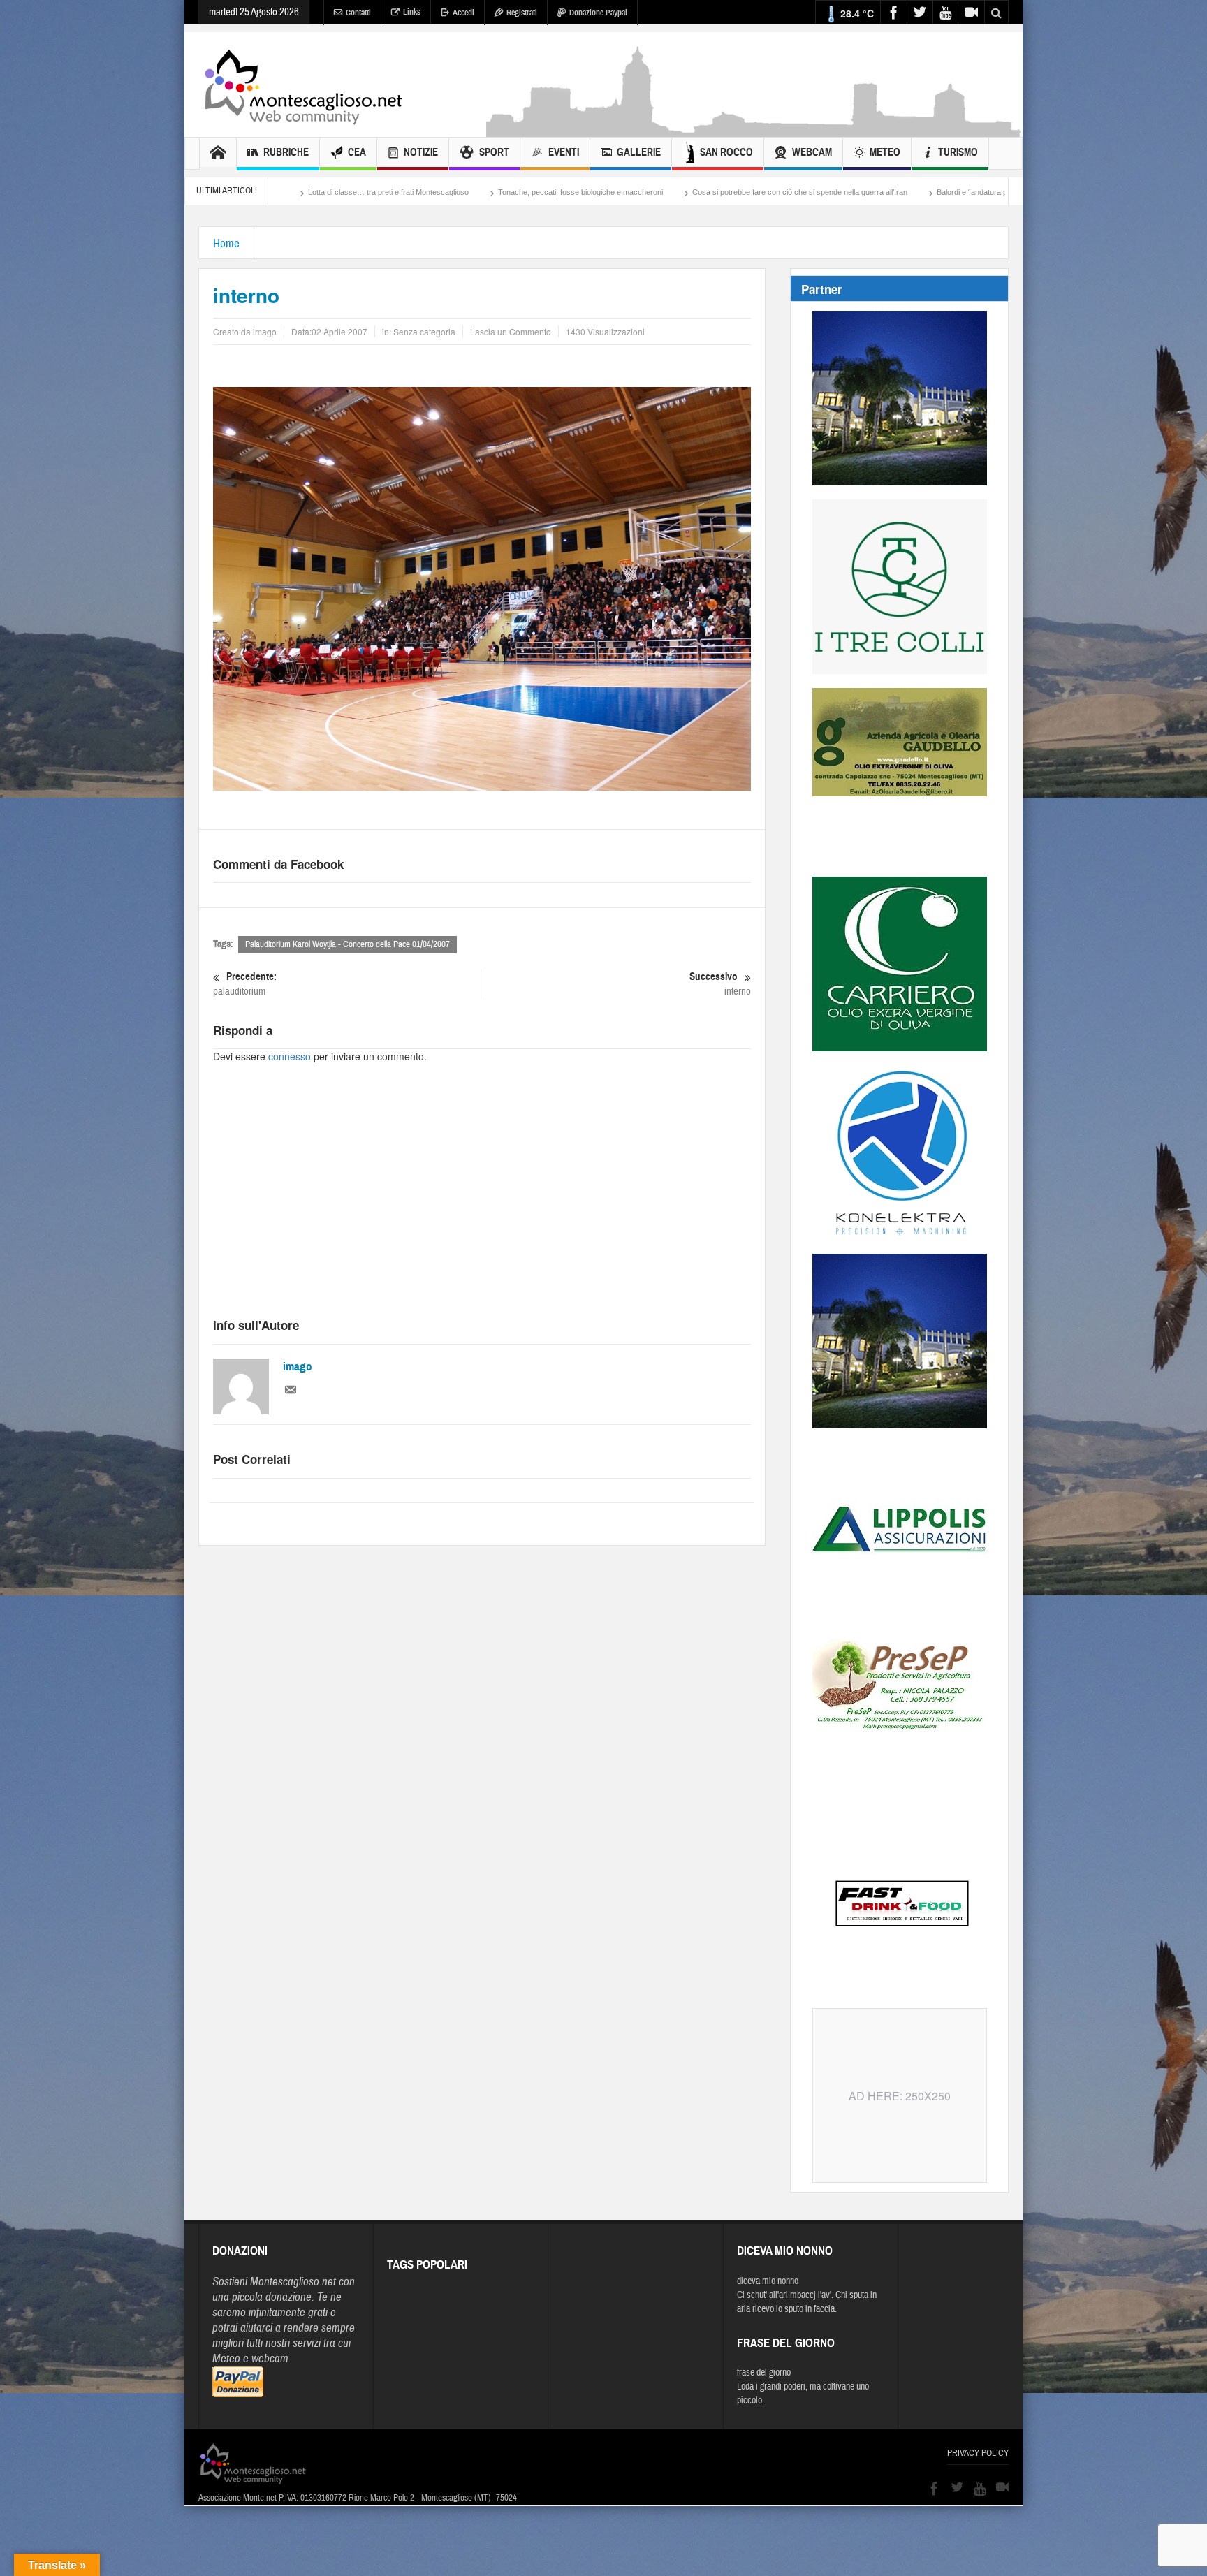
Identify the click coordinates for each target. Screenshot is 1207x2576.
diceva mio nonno (768, 2281)
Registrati (522, 13)
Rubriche (286, 152)
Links (412, 12)
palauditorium (245, 984)
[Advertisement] (754, 130)
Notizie (421, 152)
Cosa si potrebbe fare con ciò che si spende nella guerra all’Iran (604, 192)
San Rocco (726, 152)
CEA (357, 152)
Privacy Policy (978, 2453)
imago (298, 1367)
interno (720, 984)
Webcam (812, 152)
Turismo (958, 152)
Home (226, 243)
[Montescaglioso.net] (303, 85)
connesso (290, 1056)
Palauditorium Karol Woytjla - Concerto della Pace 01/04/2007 (348, 944)
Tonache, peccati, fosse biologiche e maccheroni (385, 192)
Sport (494, 152)
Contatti (358, 13)
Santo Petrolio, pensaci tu (918, 192)
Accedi (463, 13)
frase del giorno (764, 2373)
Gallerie (639, 152)
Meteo (885, 152)
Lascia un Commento (511, 331)
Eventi (564, 152)
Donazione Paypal (598, 13)
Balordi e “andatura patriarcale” (793, 192)
